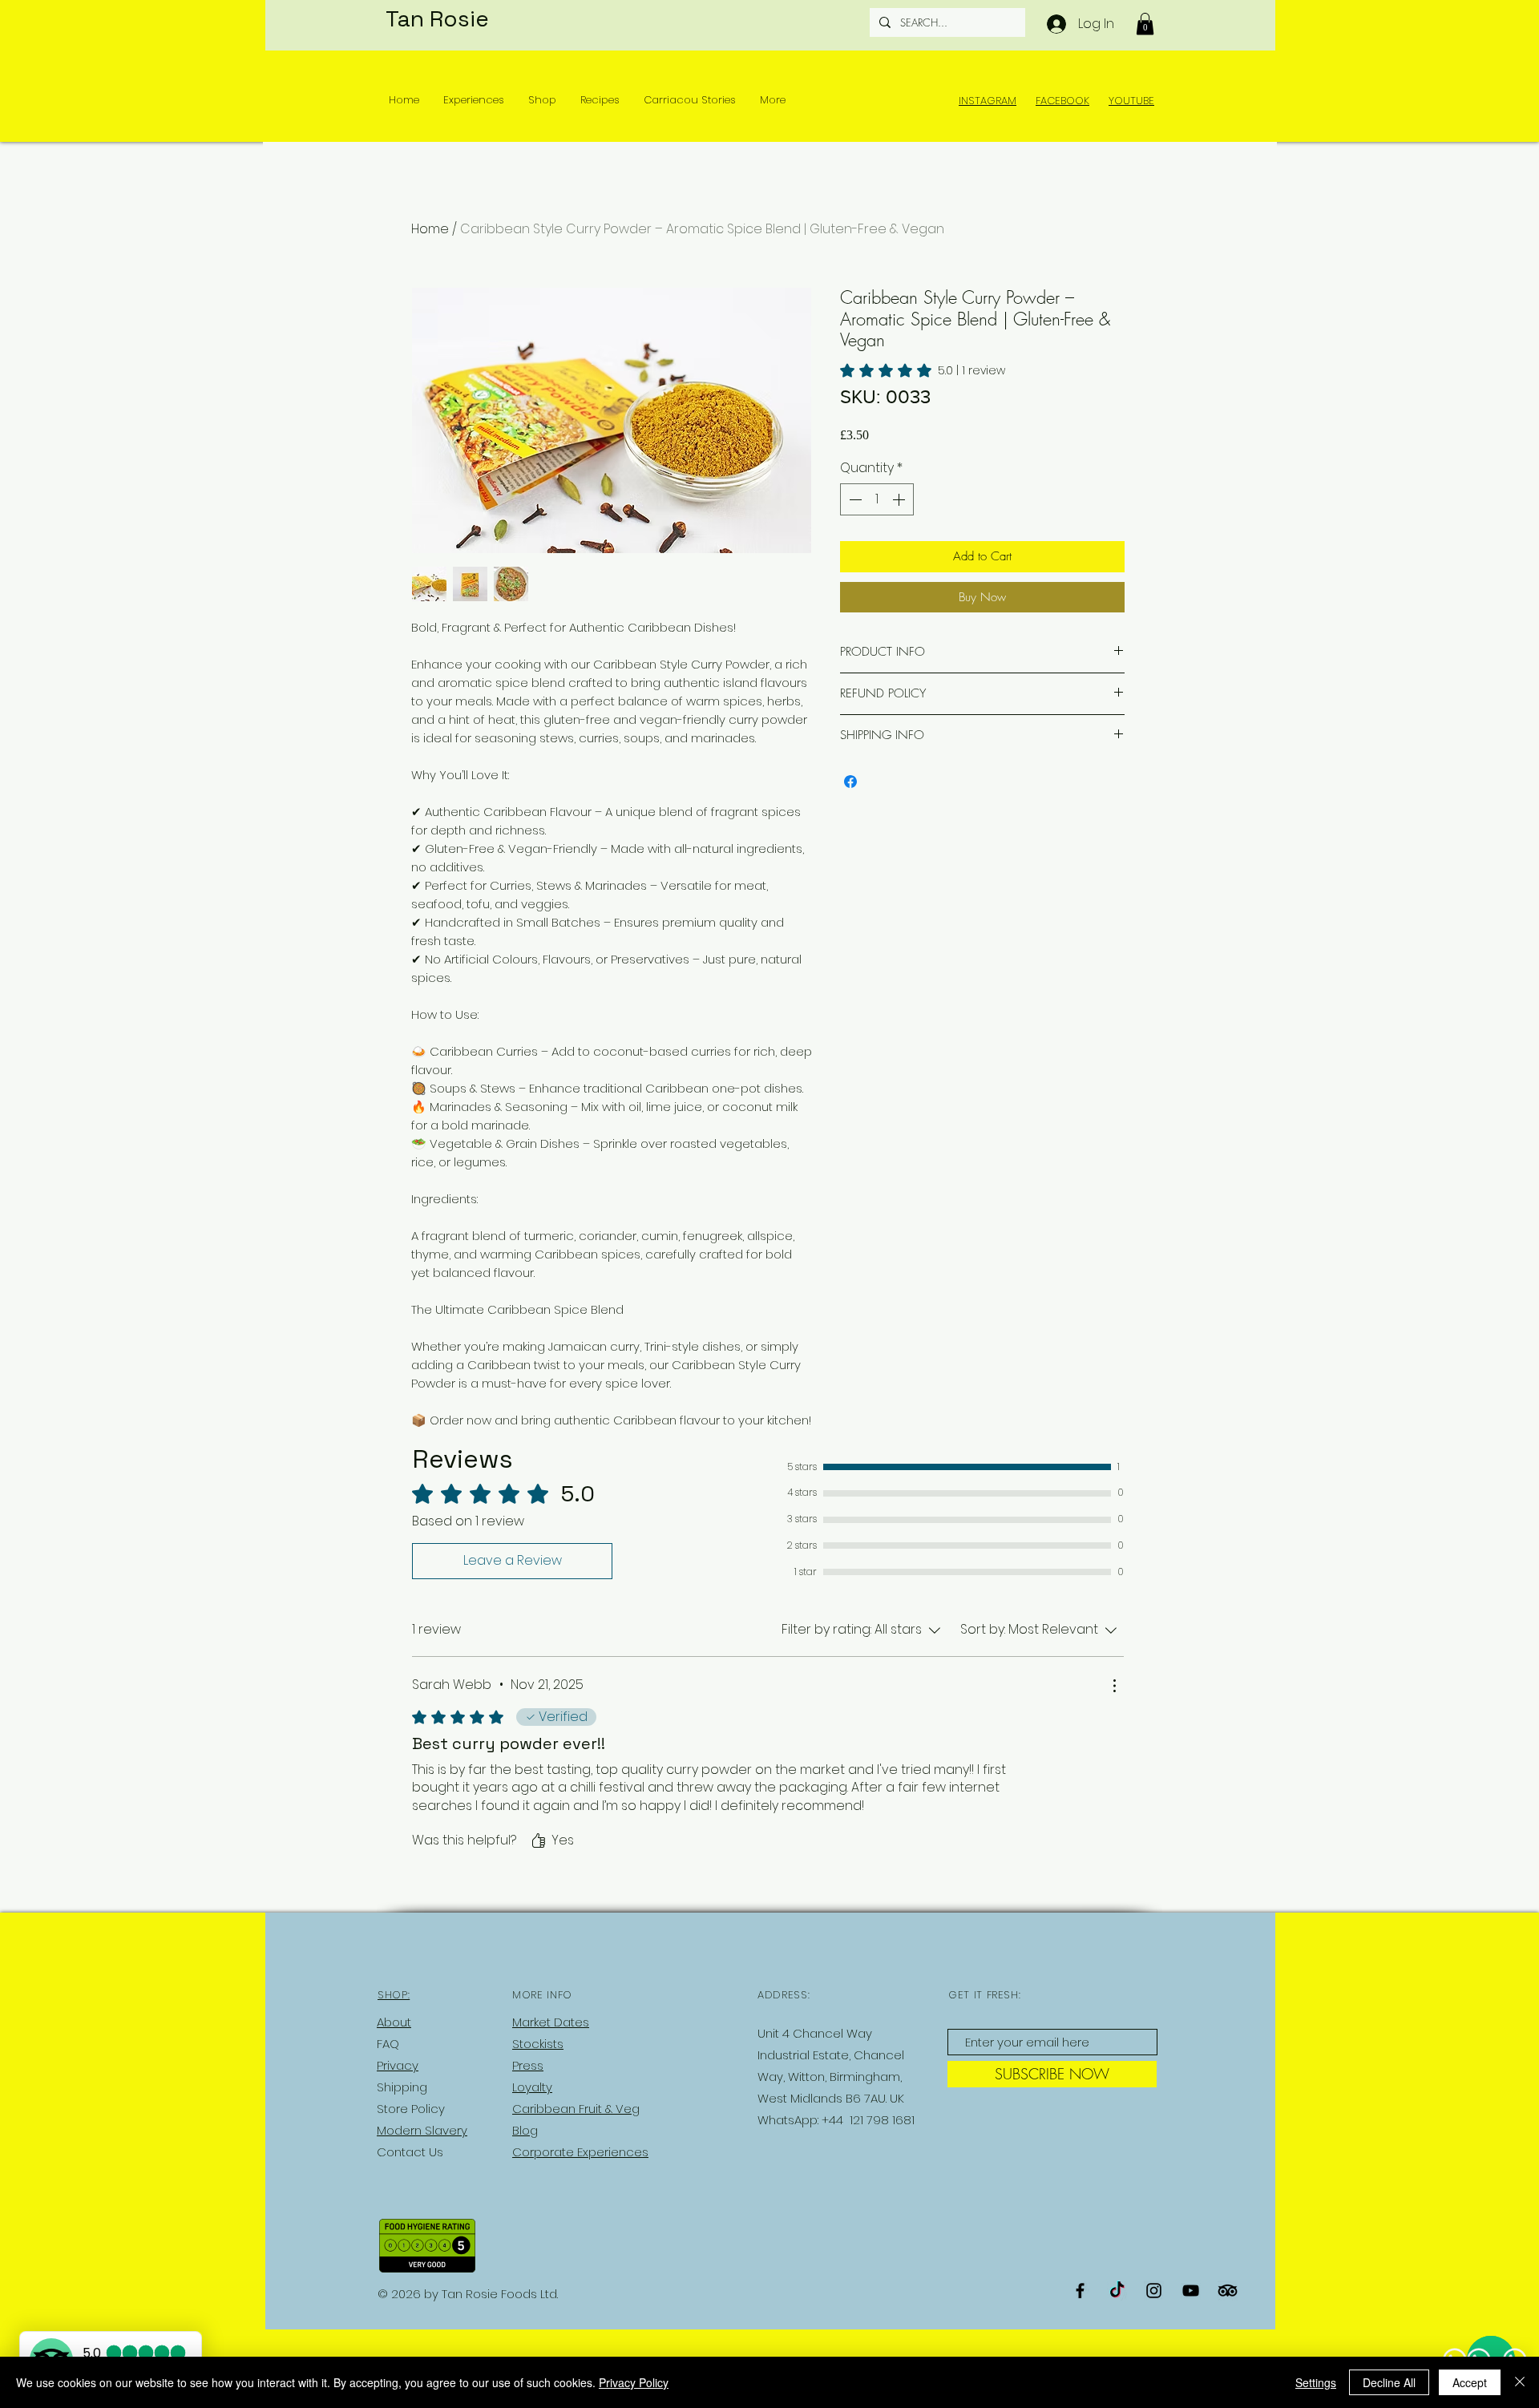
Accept (1470, 2382)
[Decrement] (854, 499)
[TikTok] (1117, 2291)
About (394, 2022)
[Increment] (900, 499)
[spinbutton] (877, 499)
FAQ (388, 2044)
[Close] (1520, 2382)
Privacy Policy (634, 2382)
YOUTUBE (1131, 101)
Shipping (402, 2087)
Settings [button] (1316, 2382)
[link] (923, 370)
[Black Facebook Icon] (1080, 2291)
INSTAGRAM (988, 101)
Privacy (398, 2065)
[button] (1145, 24)
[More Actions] (1114, 1686)
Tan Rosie (437, 18)
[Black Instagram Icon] (1154, 2291)
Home (430, 229)
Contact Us (410, 2152)
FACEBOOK (1062, 101)
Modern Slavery (422, 2130)
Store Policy (411, 2109)
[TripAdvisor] (1228, 2291)
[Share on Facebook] (850, 782)
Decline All (1389, 2382)
